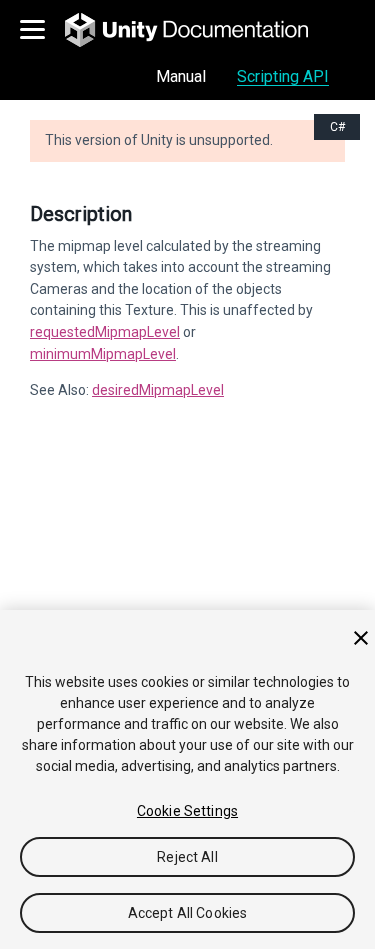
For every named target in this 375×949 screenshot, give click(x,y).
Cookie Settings (187, 811)
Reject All (187, 857)
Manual (181, 76)
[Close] (361, 638)
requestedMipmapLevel (105, 332)
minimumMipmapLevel (103, 354)
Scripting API (283, 76)
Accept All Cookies (188, 913)
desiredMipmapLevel (158, 390)
